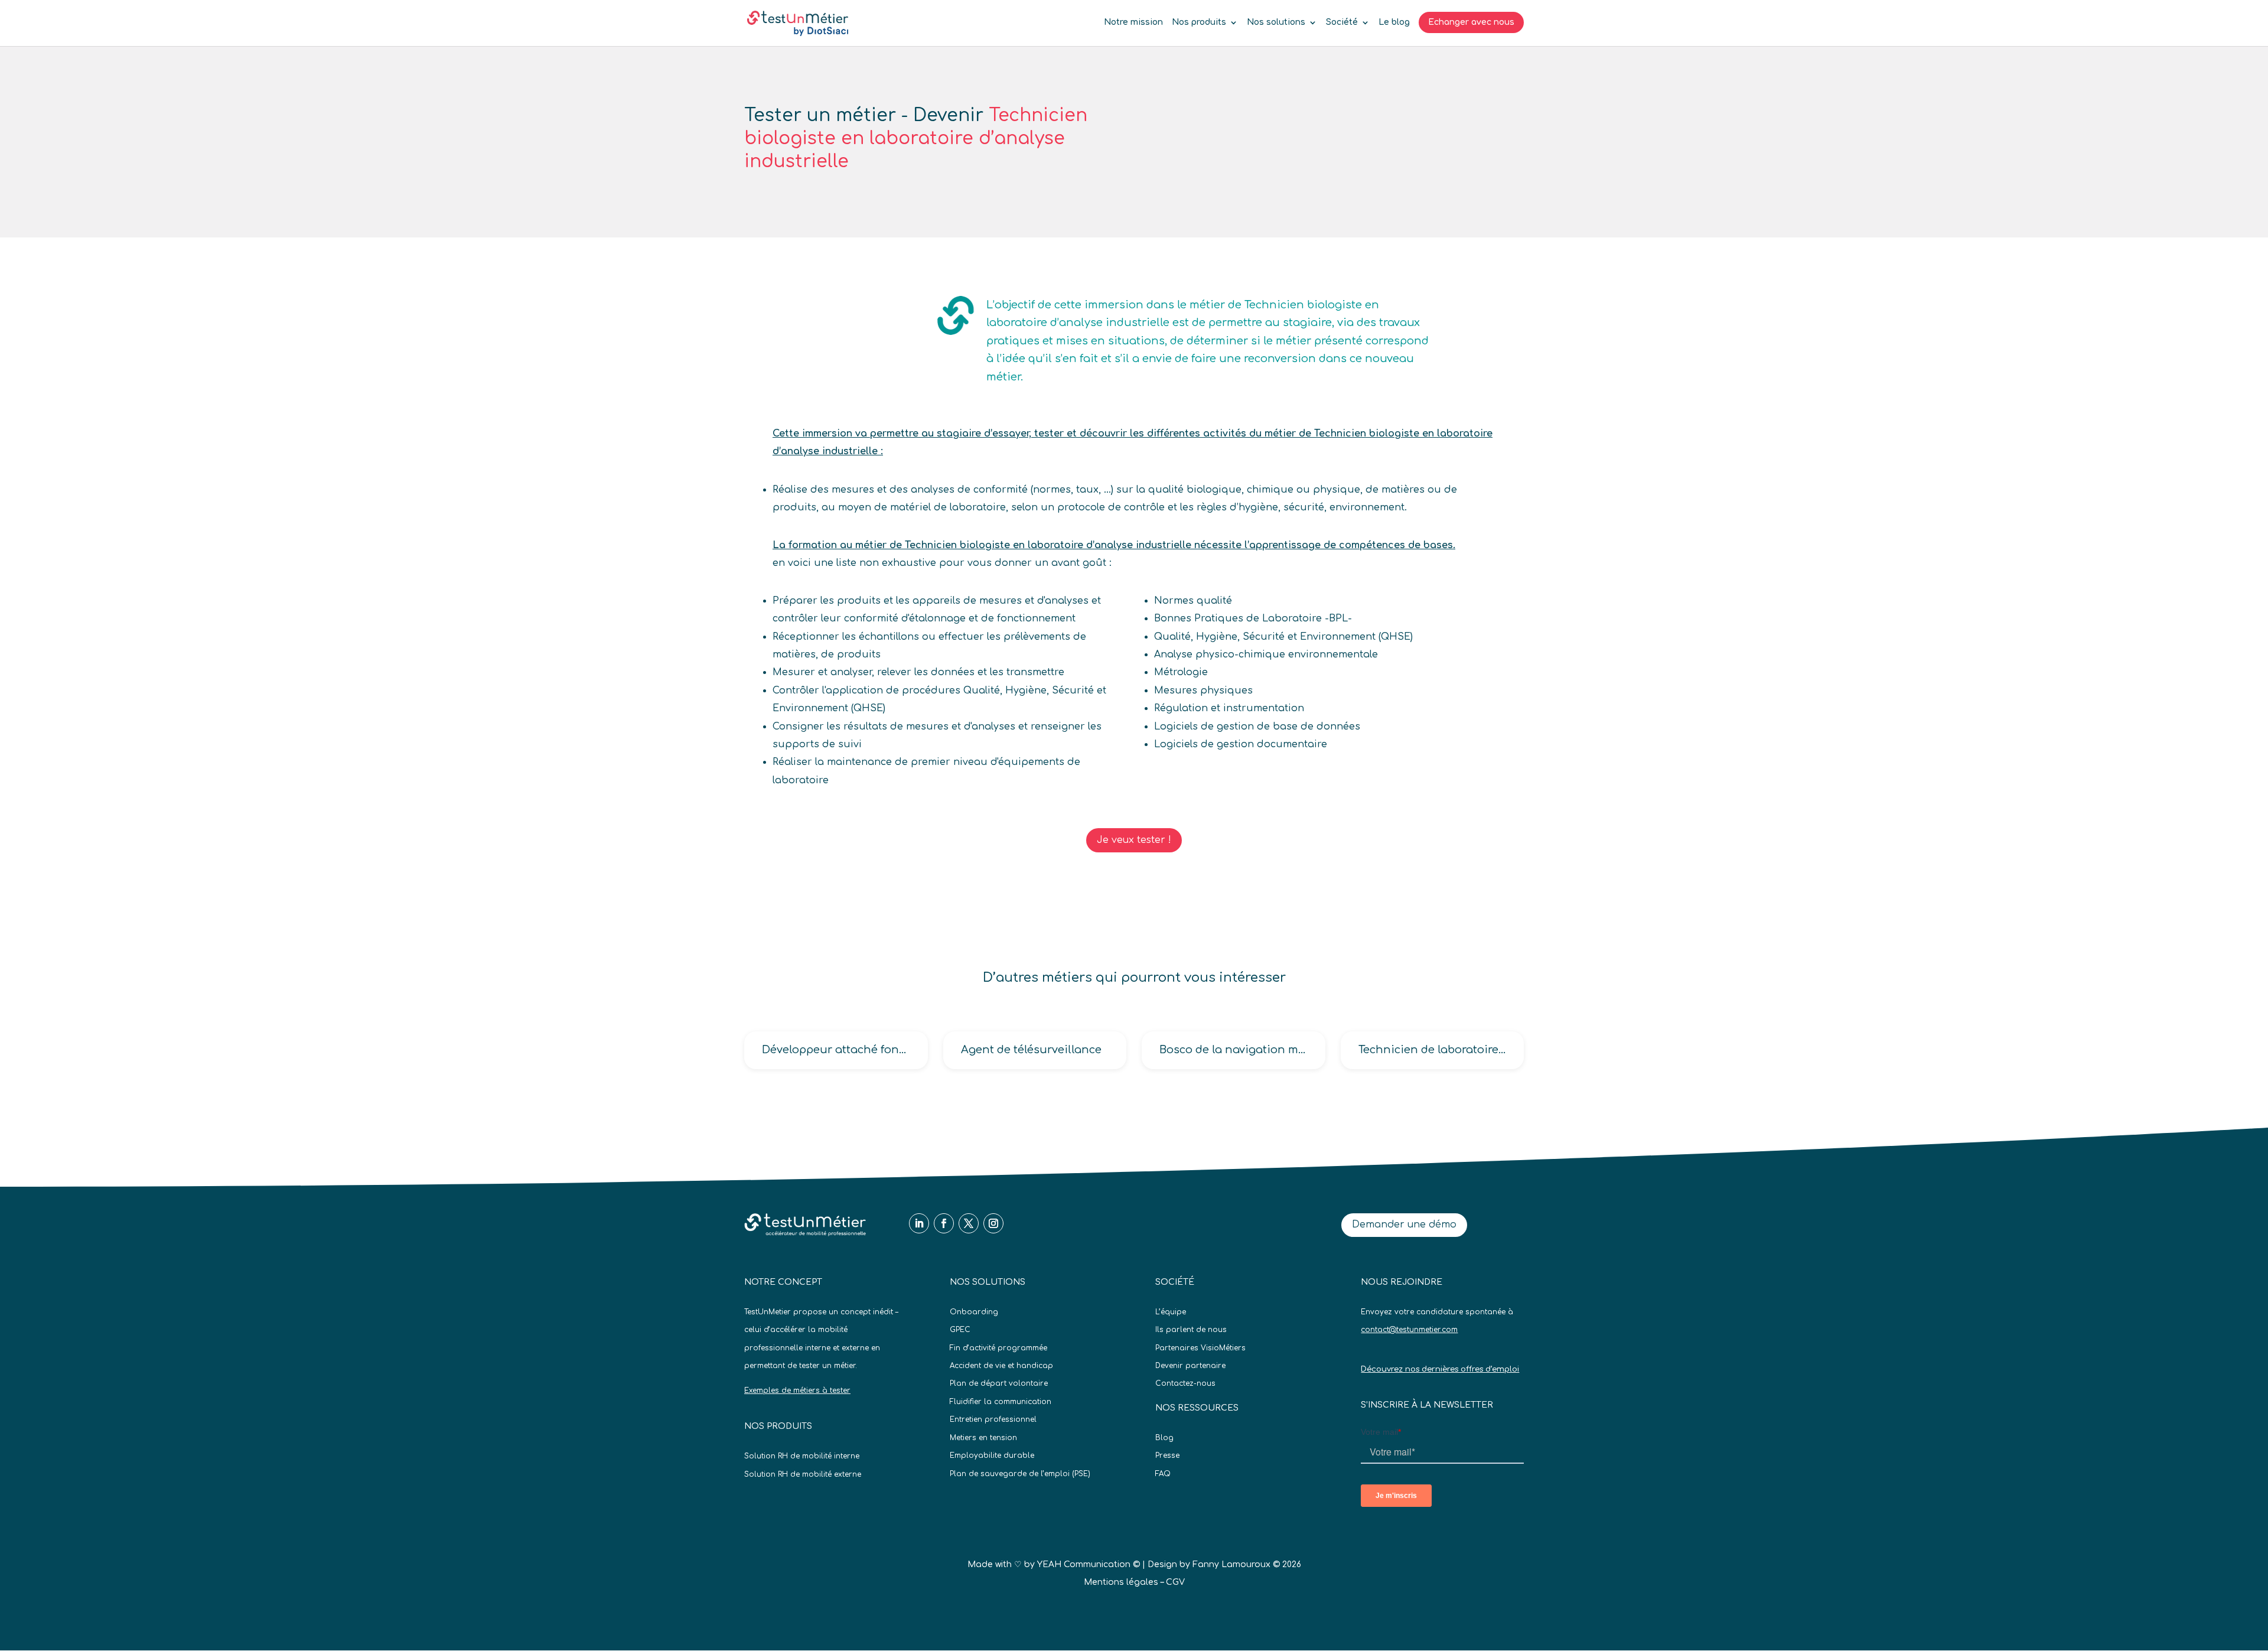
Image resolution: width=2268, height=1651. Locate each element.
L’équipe (1171, 1312)
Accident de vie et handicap (1001, 1366)
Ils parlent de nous (1191, 1330)
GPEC (960, 1330)
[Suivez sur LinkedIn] (919, 1223)
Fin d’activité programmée (998, 1348)
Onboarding (974, 1312)
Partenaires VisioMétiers (1200, 1348)
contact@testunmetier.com (1409, 1330)
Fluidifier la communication (1001, 1402)
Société (1342, 22)
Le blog (1394, 22)
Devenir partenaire (1190, 1366)
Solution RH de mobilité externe (803, 1474)
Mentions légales (1121, 1582)
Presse (1167, 1455)
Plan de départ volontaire (999, 1383)
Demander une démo (1404, 1225)
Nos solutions (1276, 22)
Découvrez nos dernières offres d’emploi (1440, 1369)
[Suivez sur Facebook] (944, 1223)
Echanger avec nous (1471, 22)
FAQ (1163, 1474)
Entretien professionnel (993, 1419)
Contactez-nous (1185, 1383)
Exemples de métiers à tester (797, 1391)
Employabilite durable (992, 1455)
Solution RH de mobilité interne (802, 1456)
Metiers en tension (983, 1438)
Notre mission (1133, 22)
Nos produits (1199, 22)
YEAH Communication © (1089, 1564)
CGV (1175, 1582)
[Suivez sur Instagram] (993, 1223)
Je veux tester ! (1134, 840)
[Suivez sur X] (969, 1223)
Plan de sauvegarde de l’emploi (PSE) (1020, 1474)
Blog (1164, 1438)
